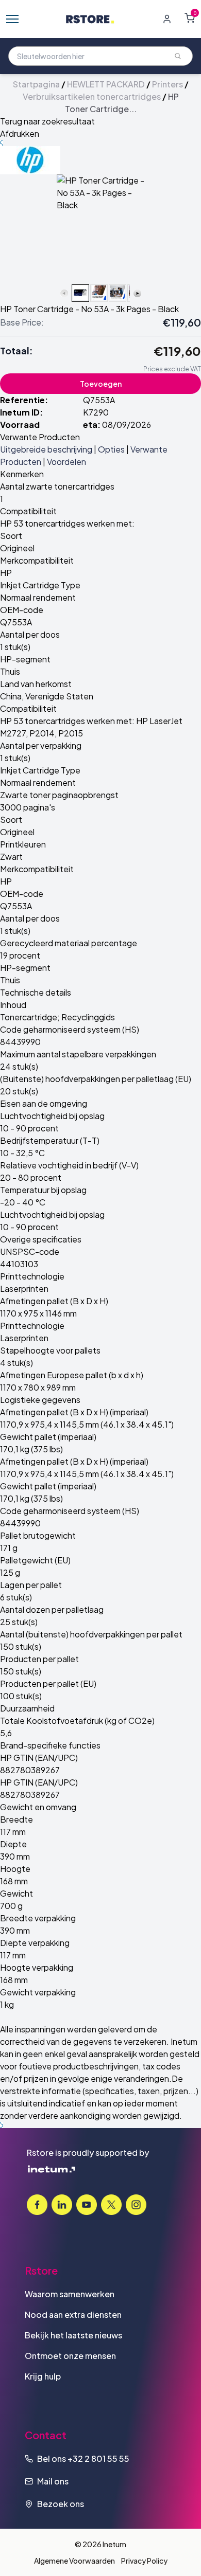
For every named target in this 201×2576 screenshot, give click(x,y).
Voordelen (66, 462)
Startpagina (36, 84)
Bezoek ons (61, 2504)
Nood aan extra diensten (73, 2314)
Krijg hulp (43, 2376)
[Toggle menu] (12, 19)
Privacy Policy (144, 2561)
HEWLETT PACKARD (106, 84)
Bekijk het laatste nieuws (73, 2335)
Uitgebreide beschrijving (46, 449)
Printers (167, 84)
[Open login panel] (167, 19)
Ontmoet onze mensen (70, 2356)
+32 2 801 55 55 (98, 2458)
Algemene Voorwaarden (74, 2561)
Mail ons (53, 2481)
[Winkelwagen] (190, 18)
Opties (111, 449)
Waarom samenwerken (70, 2294)
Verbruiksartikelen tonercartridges (92, 96)
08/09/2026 (127, 425)
